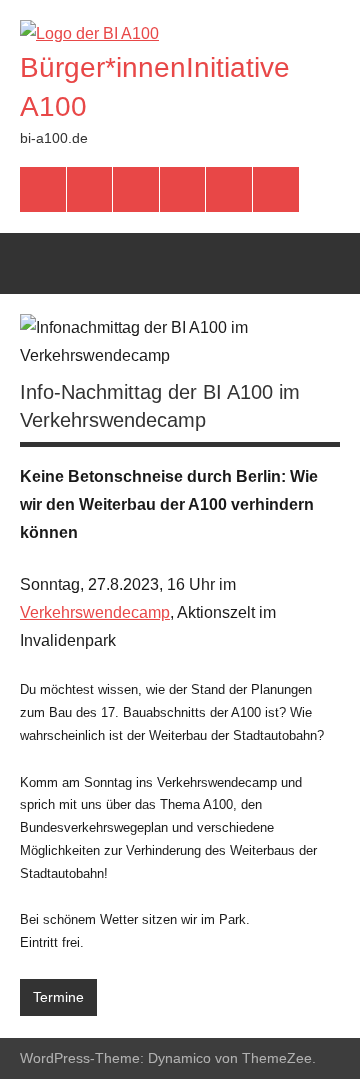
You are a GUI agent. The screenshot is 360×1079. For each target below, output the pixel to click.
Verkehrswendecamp (95, 612)
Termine (58, 997)
